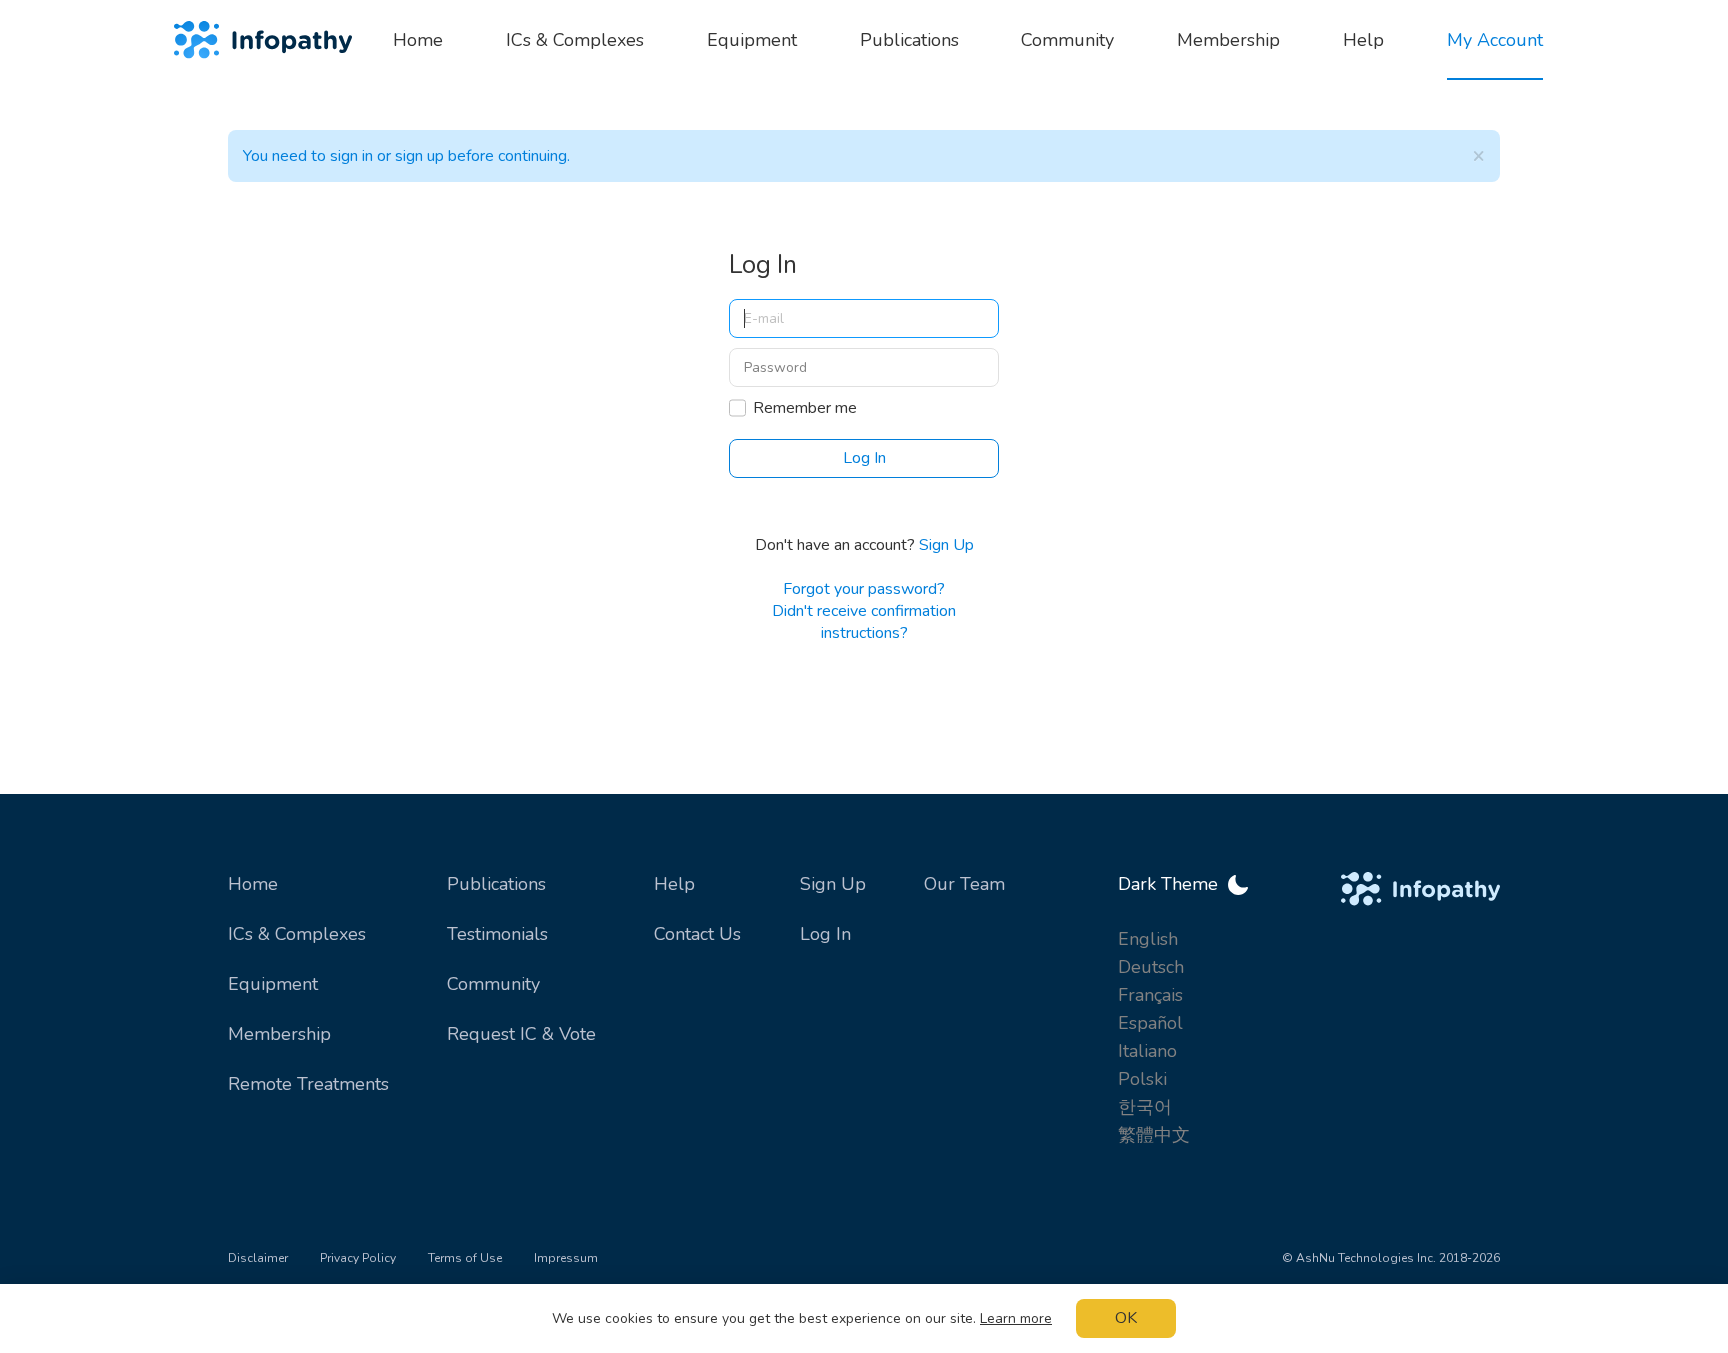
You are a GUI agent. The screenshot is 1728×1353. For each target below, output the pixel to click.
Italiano (1147, 1051)
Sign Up (946, 545)
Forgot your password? (864, 589)
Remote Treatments (308, 1084)
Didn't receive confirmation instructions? (864, 622)
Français (1150, 995)
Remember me (805, 408)
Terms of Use (465, 1258)
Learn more (1016, 1318)
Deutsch (1151, 967)
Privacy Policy (358, 1258)
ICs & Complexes (297, 934)
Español (1150, 1023)
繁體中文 (1154, 1135)
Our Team (964, 884)
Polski (1142, 1079)
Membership (279, 1034)
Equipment (273, 984)
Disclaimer (258, 1258)
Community (493, 984)
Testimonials (497, 934)
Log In (825, 934)
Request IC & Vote (521, 1034)
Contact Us (697, 934)
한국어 (1145, 1107)
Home (253, 884)
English (1148, 939)
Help (674, 884)
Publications (496, 884)
